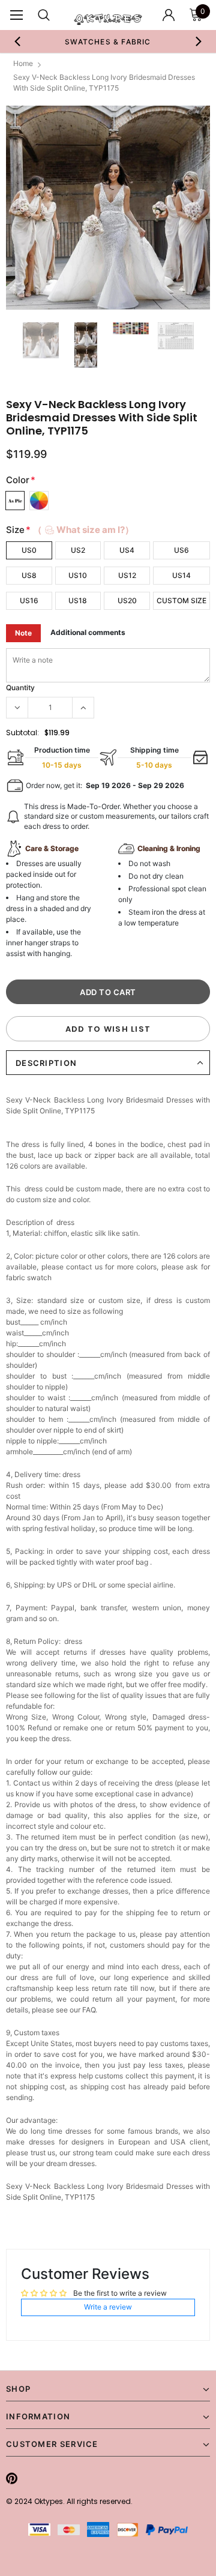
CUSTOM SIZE (181, 600)
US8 (29, 575)
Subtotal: (22, 733)
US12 (127, 575)
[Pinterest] (12, 2478)
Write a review (108, 2307)
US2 (78, 550)
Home (23, 63)
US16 (29, 600)
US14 (181, 575)
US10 (78, 575)
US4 (127, 550)
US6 (181, 550)
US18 (78, 600)
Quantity (20, 688)
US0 (29, 550)
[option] (108, 41)
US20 (127, 600)
